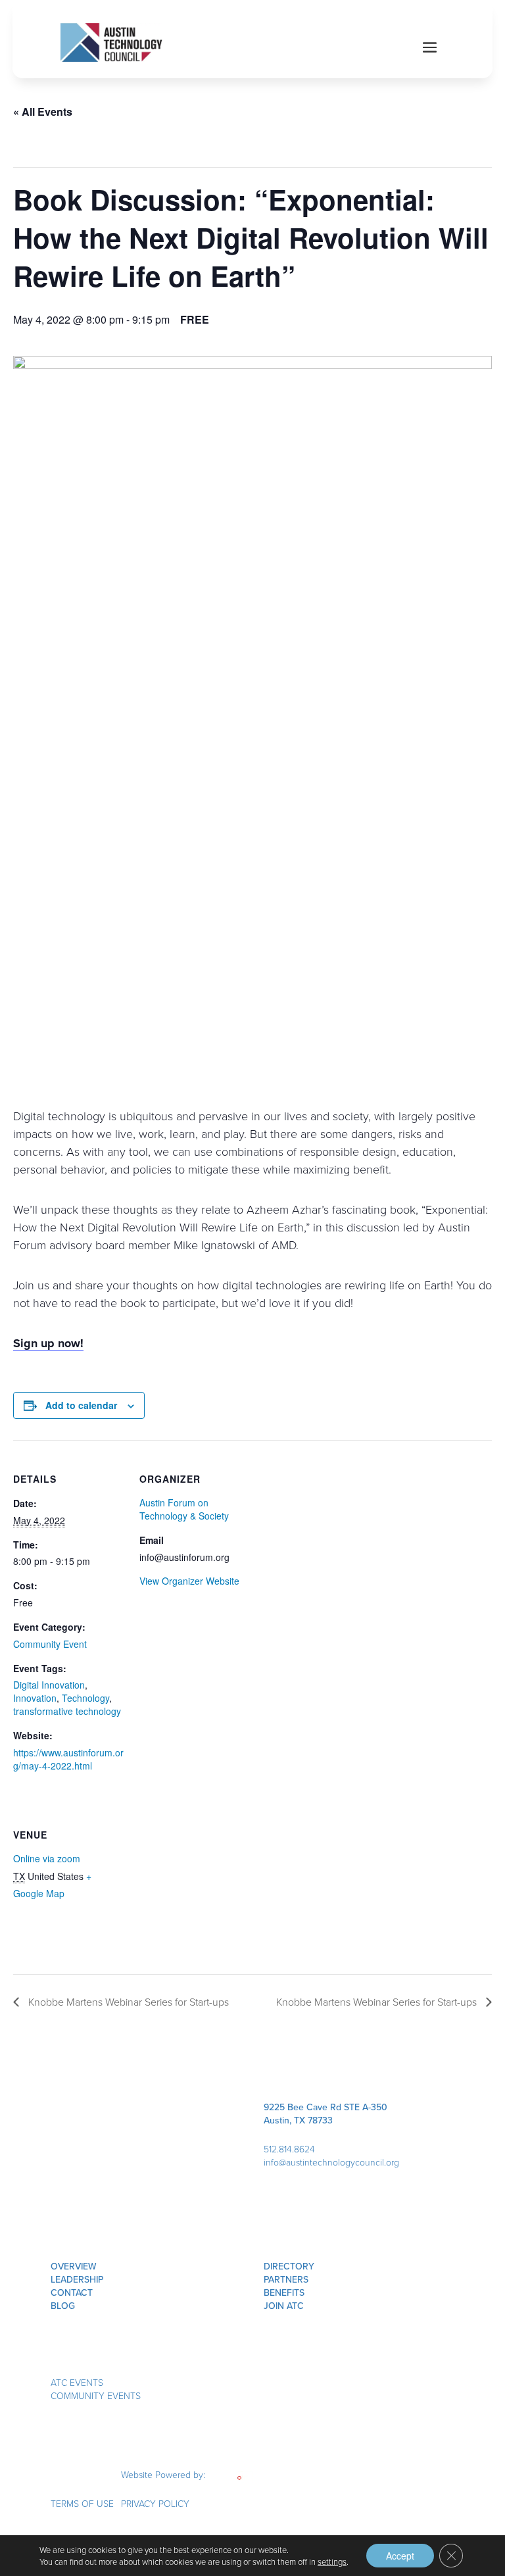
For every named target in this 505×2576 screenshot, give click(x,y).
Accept (400, 2556)
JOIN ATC (284, 2306)
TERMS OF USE (82, 2503)
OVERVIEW (74, 2266)
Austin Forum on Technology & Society (184, 1509)
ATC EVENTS (77, 2382)
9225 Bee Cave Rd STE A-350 (325, 2107)
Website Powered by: (164, 2474)
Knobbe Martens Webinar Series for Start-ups (127, 2002)
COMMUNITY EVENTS (96, 2395)
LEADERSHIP (77, 2279)
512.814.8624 (289, 2149)
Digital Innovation (49, 1685)
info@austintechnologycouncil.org (331, 2162)
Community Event (50, 1644)
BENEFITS (284, 2292)
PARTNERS (286, 2279)
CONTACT (72, 2292)
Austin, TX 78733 (298, 2120)
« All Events (43, 111)
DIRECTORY (289, 2266)
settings (332, 2562)
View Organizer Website (189, 1581)
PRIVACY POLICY (155, 2503)
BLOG (63, 2306)
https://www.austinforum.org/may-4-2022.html (68, 1759)
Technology (85, 1698)
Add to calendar (81, 1405)
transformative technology (67, 1711)
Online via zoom (47, 1858)
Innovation (35, 1698)
